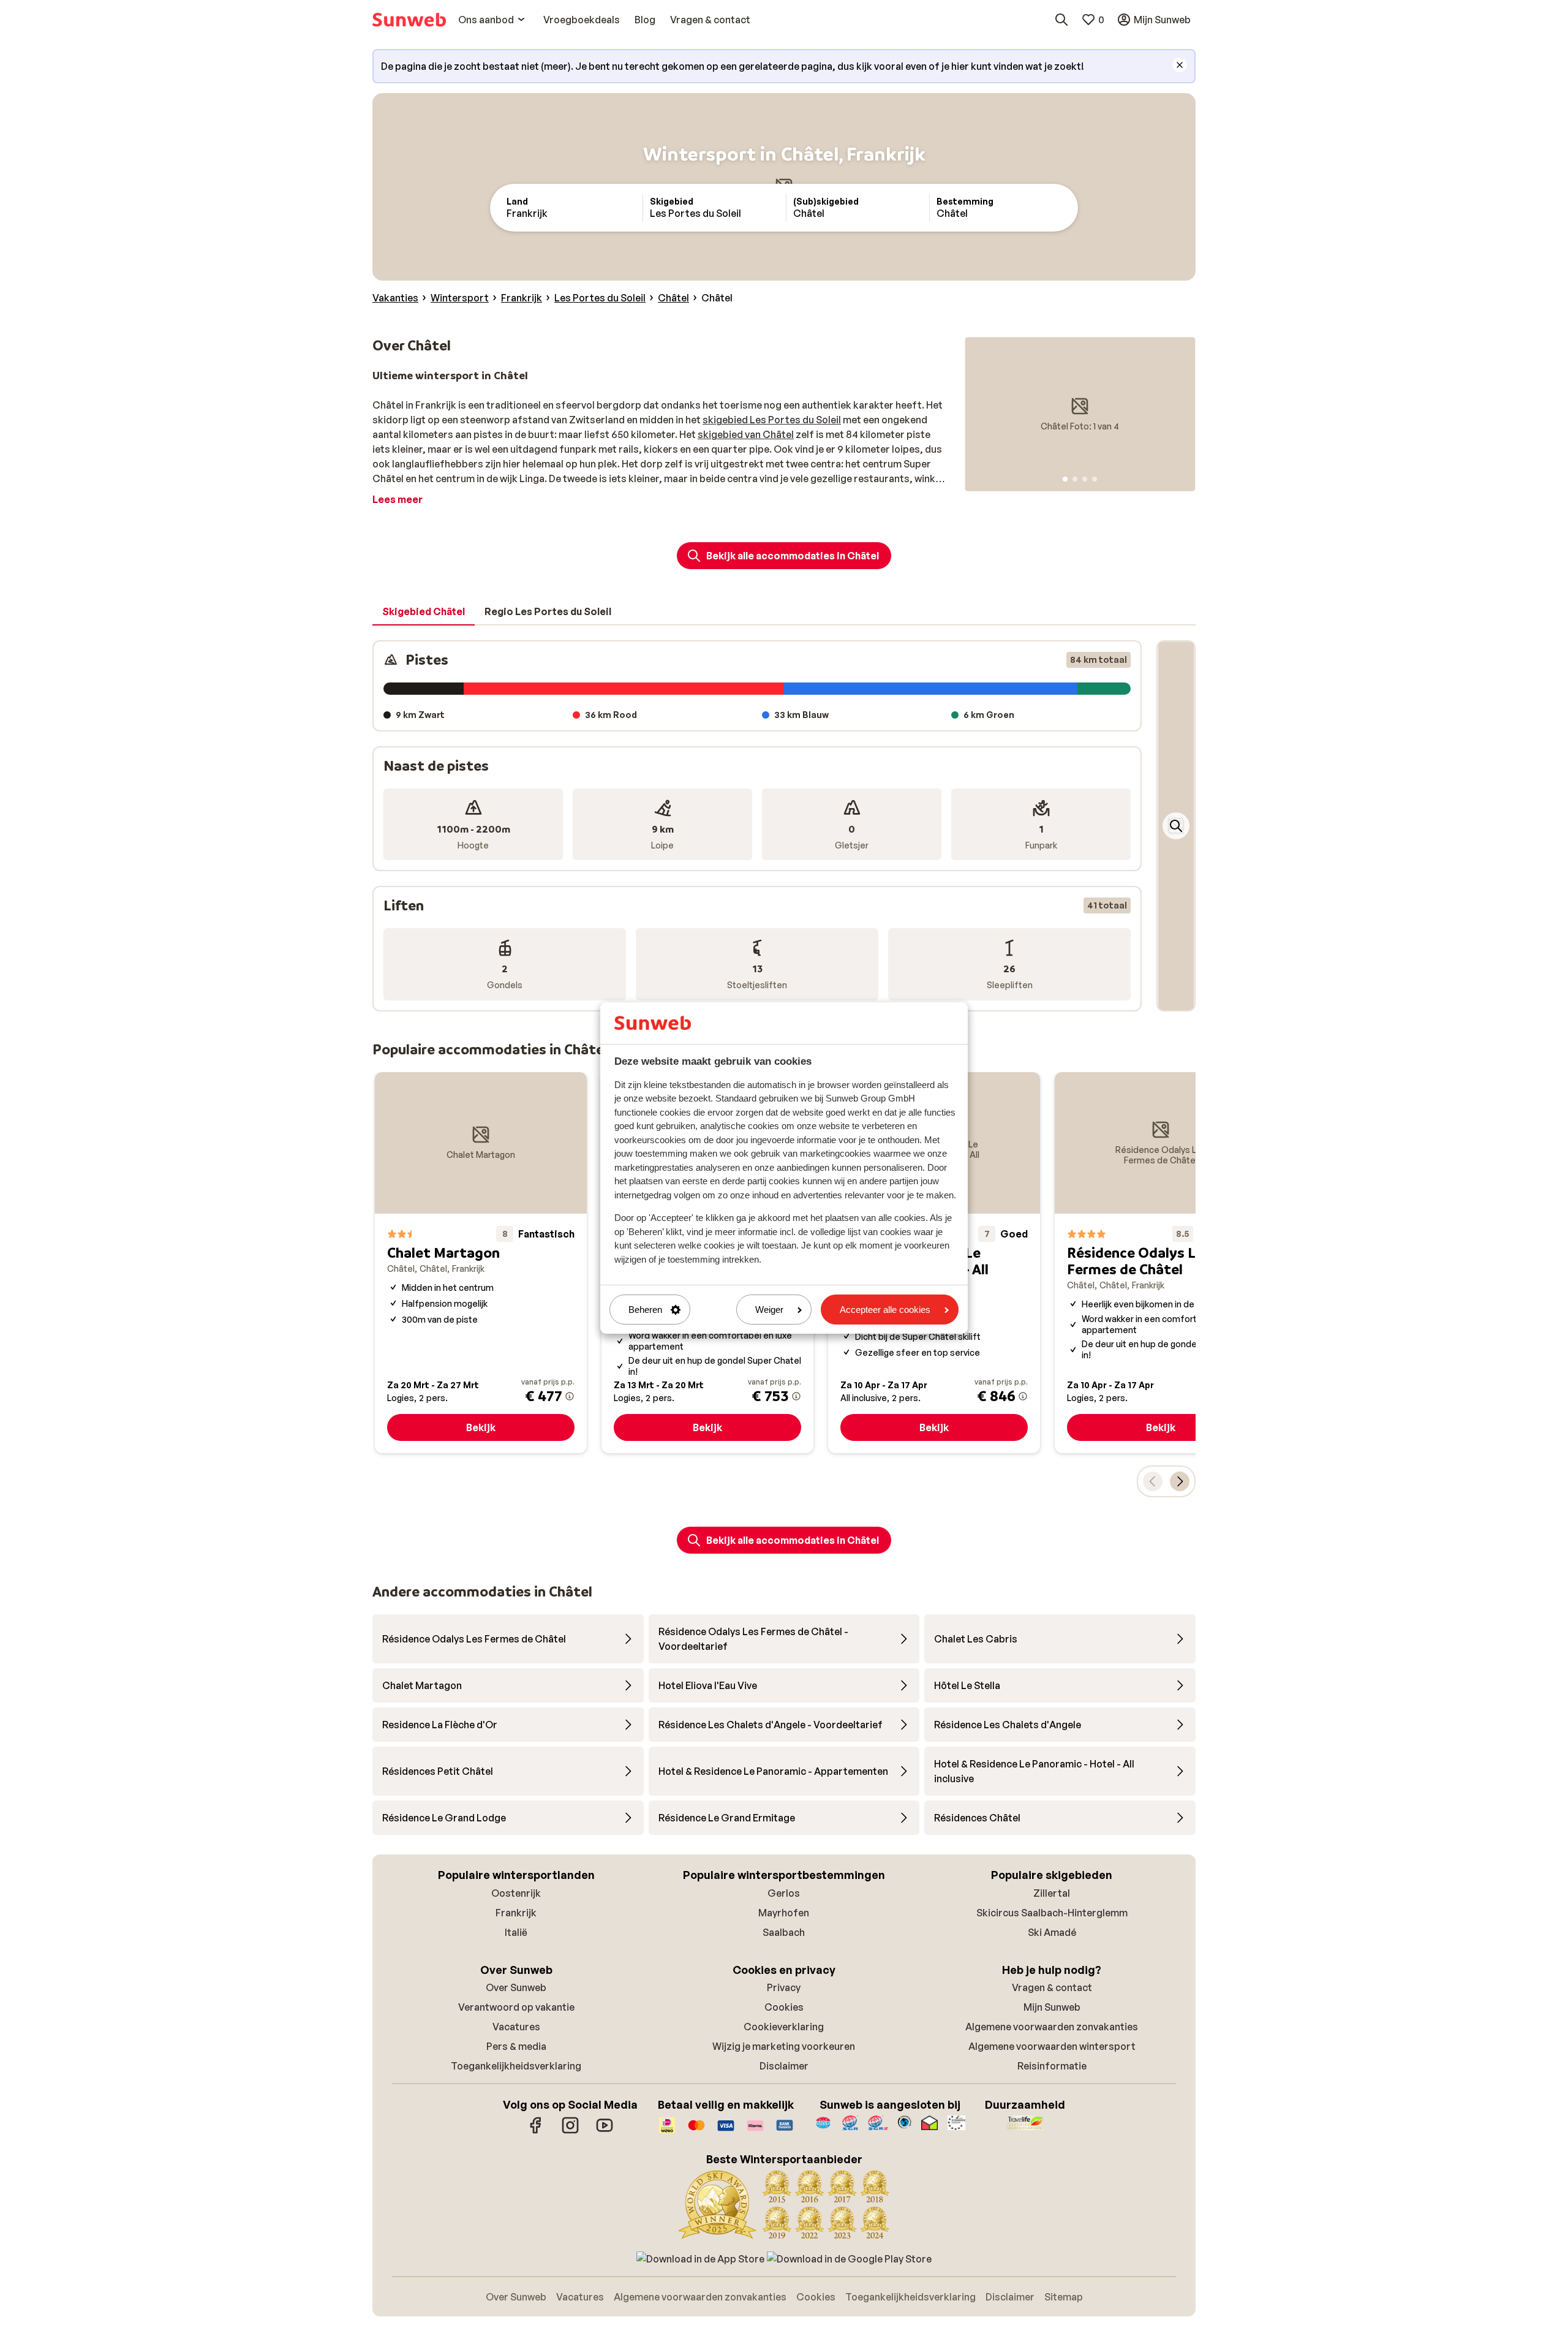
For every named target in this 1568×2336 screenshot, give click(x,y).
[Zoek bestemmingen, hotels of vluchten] (1061, 20)
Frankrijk (516, 1913)
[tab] (424, 612)
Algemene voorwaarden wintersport (1052, 2046)
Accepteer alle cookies (885, 1310)
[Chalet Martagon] (481, 1263)
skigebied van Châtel (746, 434)
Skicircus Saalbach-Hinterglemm (1052, 1913)
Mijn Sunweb (1052, 2007)
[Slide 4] (1095, 479)
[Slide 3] (1085, 479)
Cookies (784, 2007)
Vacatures (516, 2027)
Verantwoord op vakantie (516, 2007)
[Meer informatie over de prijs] (570, 1396)
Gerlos (784, 1893)
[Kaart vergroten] (1176, 826)
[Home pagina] (409, 20)
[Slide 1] (1065, 479)
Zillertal (1052, 1893)
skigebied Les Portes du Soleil (772, 420)
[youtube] (605, 2131)
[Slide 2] (1075, 479)
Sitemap (1064, 2297)
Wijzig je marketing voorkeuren (784, 2046)
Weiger (769, 1310)
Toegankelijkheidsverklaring (516, 2066)
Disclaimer (784, 2066)
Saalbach (784, 1932)
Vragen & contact (1052, 1987)
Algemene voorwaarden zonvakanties (1052, 2027)
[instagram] (570, 2131)
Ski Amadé (1052, 1932)
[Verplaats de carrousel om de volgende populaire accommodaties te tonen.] (1180, 1481)
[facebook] (536, 2131)
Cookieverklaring (784, 2027)
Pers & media (516, 2046)
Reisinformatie (1052, 2066)
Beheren (645, 1310)
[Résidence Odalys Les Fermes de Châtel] (1161, 1263)
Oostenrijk (516, 1893)
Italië (516, 1932)
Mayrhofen (784, 1913)
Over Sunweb (516, 1987)
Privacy (784, 1987)
